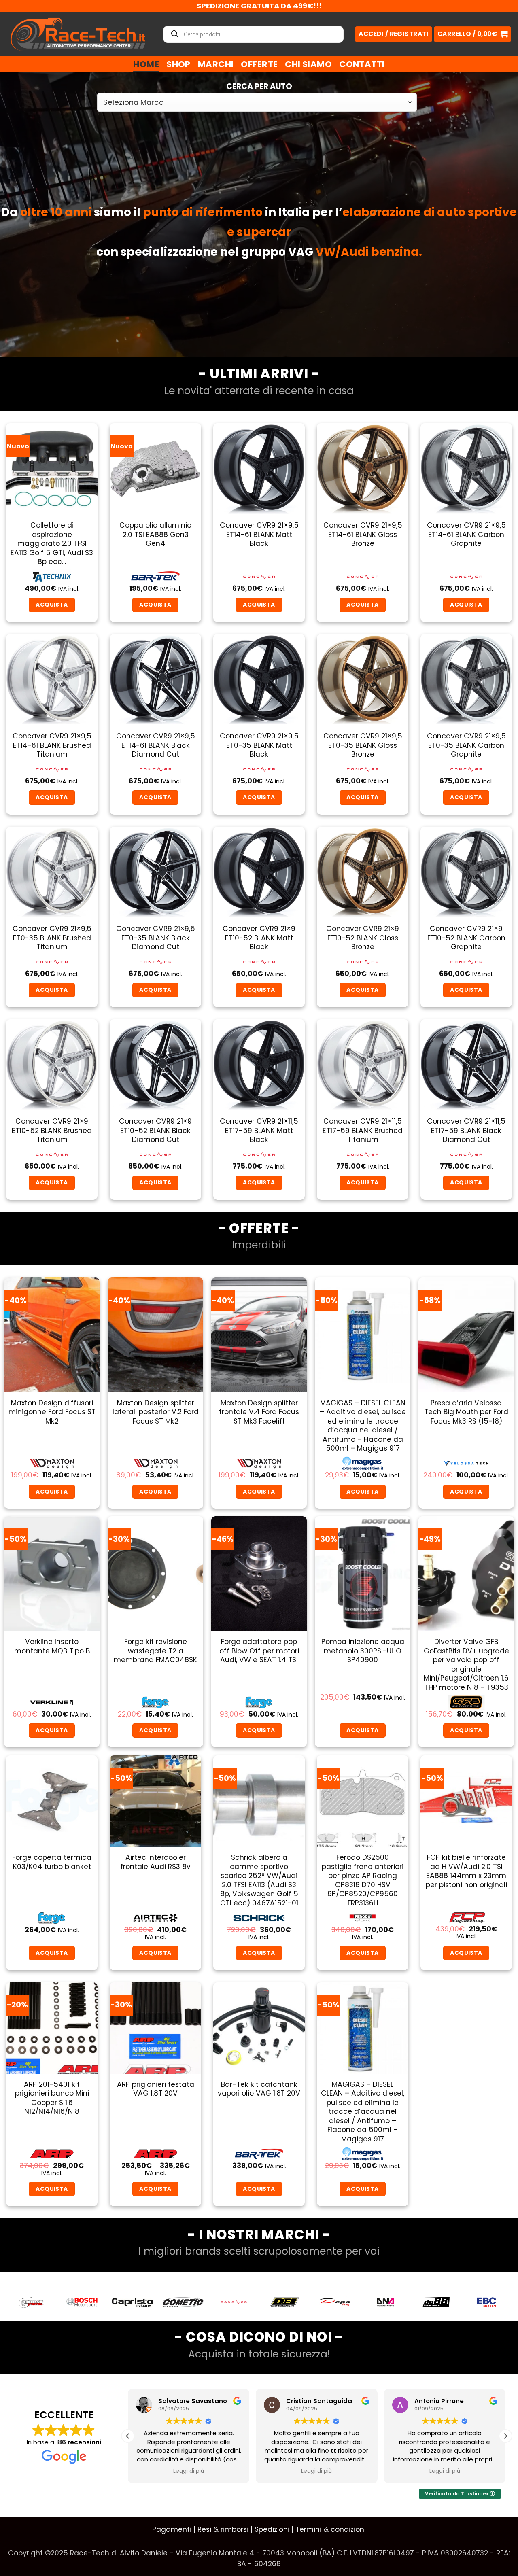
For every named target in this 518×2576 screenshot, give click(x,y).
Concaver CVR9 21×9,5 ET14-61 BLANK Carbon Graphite (466, 534)
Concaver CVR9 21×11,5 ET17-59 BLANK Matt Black (259, 1130)
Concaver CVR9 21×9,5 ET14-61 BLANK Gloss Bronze (363, 534)
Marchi (216, 64)
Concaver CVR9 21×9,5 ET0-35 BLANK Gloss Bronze (363, 745)
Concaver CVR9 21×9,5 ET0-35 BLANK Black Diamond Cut (156, 938)
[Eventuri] (436, 2302)
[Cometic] (82, 2302)
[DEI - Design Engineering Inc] (183, 2302)
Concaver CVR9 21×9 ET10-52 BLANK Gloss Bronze (363, 938)
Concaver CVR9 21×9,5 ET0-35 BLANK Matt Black (259, 745)
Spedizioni (272, 2529)
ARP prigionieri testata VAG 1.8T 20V (156, 2089)
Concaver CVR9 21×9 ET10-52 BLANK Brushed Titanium (52, 1130)
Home (146, 64)
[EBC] (385, 2302)
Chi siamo (308, 64)
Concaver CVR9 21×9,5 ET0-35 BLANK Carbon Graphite (466, 745)
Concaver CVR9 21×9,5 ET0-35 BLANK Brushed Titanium (52, 938)
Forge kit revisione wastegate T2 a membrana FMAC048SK (155, 1651)
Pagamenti (172, 2529)
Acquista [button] (52, 605)
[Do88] (335, 2302)
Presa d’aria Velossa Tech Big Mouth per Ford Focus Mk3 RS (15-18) (466, 1412)
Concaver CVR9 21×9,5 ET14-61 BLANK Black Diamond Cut (156, 745)
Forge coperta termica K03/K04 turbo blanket (52, 1862)
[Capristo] (31, 2302)
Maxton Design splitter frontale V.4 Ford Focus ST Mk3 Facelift (259, 1412)
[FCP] (487, 2302)
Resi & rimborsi (223, 2529)
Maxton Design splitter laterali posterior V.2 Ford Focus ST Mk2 (156, 1412)
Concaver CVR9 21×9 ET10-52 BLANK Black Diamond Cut (155, 1130)
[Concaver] (133, 2302)
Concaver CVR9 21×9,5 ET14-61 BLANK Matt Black (259, 534)
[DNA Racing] (284, 2302)
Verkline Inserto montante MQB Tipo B (52, 1646)
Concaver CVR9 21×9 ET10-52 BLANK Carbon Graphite (466, 938)
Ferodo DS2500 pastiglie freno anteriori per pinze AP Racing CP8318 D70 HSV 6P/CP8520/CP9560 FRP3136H (363, 1880)
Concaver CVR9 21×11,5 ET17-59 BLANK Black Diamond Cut (466, 1130)
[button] (472, 34)
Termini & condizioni (331, 2529)
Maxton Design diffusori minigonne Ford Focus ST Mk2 (52, 1412)
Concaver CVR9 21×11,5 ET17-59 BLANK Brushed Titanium (363, 1130)
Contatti (362, 64)
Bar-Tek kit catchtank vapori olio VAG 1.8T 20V (259, 2089)
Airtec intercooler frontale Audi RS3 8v (155, 1862)
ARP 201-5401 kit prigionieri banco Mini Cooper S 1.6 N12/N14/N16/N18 (52, 2098)
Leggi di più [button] (189, 2471)
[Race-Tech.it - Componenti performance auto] (78, 34)
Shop (178, 64)
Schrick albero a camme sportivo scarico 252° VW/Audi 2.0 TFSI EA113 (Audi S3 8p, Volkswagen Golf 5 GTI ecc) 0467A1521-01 (259, 1880)
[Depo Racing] (234, 2302)
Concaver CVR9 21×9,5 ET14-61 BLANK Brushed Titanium (52, 745)
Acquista (466, 1492)
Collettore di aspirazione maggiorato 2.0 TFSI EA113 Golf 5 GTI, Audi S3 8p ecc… (52, 543)
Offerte (259, 64)
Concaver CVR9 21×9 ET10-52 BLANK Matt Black (259, 938)
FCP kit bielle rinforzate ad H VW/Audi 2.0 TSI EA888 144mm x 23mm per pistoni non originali (466, 1871)
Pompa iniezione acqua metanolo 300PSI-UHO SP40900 (363, 1651)
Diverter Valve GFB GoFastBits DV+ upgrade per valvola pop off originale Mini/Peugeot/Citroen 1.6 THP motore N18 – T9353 (466, 1665)
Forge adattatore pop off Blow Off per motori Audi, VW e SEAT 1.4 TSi (259, 1651)
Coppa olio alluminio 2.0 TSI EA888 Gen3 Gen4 (155, 534)
